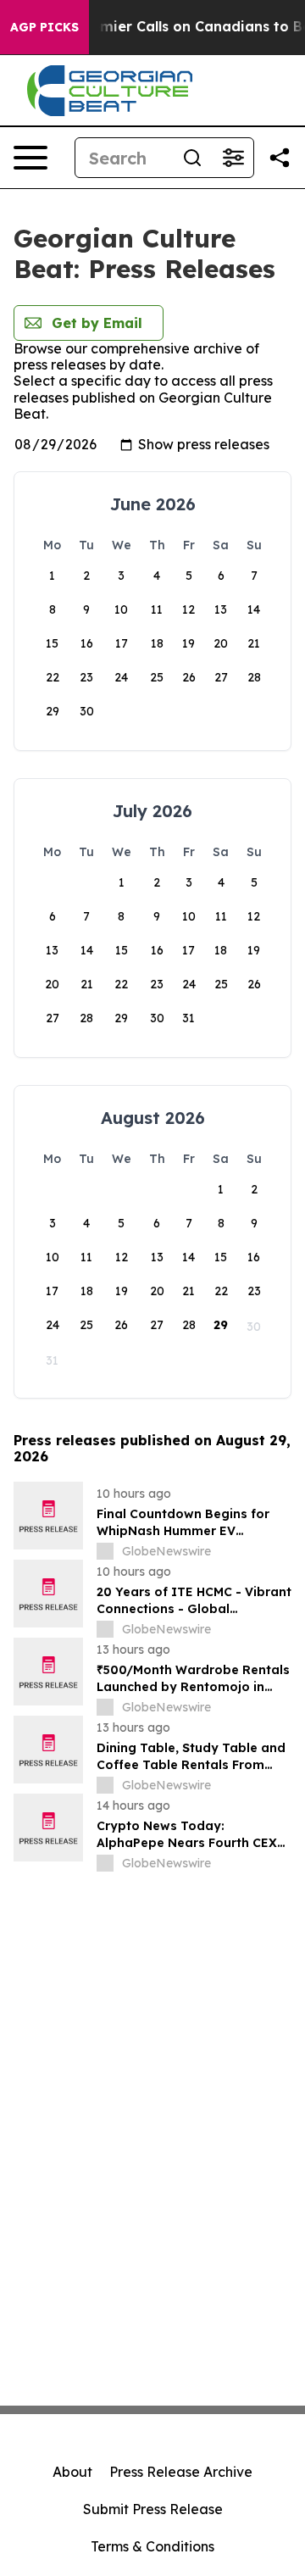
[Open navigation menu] (30, 158)
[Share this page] (280, 158)
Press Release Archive (181, 2472)
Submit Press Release (153, 2509)
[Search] (192, 158)
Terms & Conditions (152, 2546)
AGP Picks (44, 27)
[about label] (105, 1551)
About (72, 2472)
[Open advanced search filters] (233, 158)
